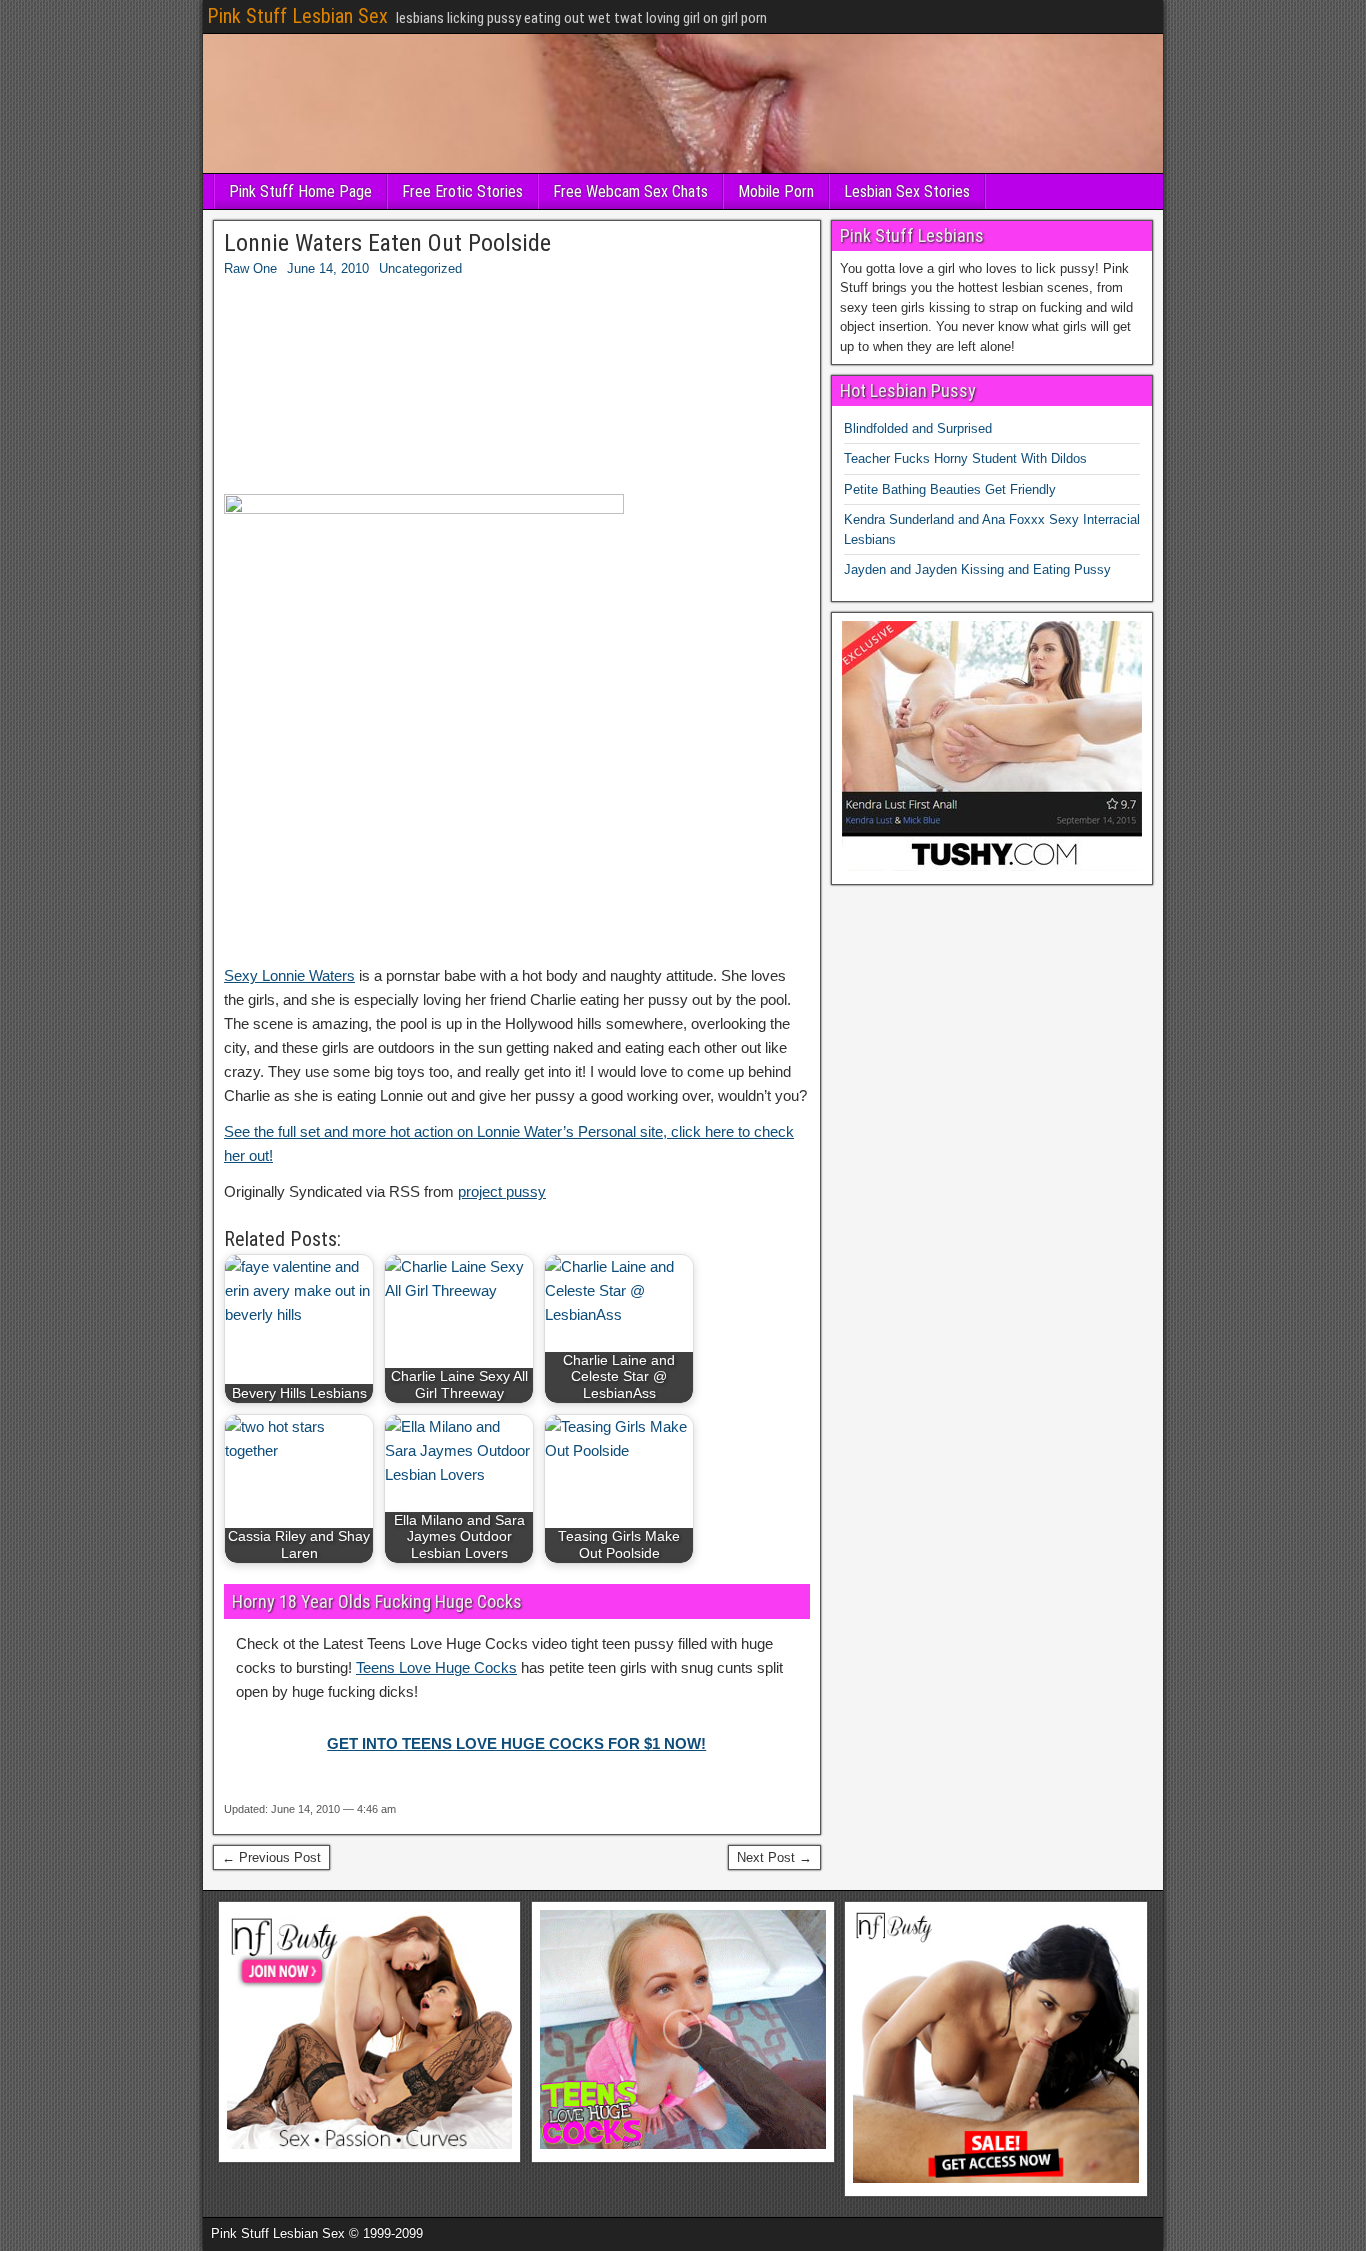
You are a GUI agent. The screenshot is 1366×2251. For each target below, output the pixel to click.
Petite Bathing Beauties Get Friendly (950, 489)
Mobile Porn (776, 191)
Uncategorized (420, 268)
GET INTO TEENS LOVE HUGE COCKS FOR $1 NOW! (516, 1743)
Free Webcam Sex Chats (630, 191)
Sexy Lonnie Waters (289, 975)
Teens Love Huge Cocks (436, 1667)
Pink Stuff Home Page (300, 191)
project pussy (502, 1191)
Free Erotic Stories (462, 191)
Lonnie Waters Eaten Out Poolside (387, 243)
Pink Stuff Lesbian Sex (297, 16)
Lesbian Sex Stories (907, 191)
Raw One (250, 268)
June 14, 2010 (328, 268)
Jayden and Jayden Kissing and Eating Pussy (977, 569)
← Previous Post (271, 1857)
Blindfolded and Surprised (918, 428)
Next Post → (774, 1857)
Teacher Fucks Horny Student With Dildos (965, 458)
